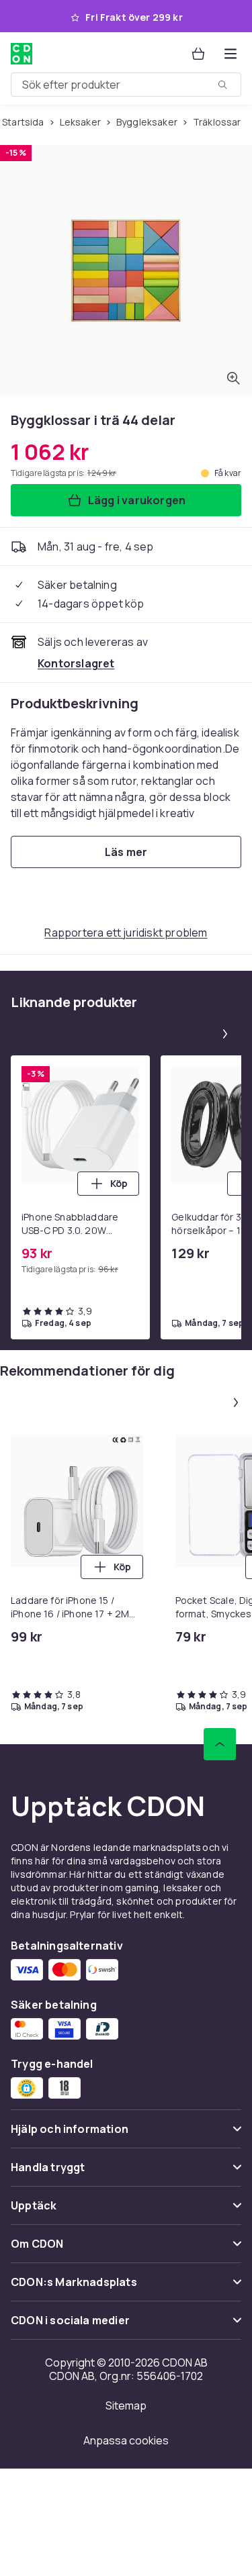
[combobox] (126, 85)
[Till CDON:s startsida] (22, 54)
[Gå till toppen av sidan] (220, 1744)
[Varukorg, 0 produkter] (198, 54)
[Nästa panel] (225, 1034)
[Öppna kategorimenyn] (230, 54)
